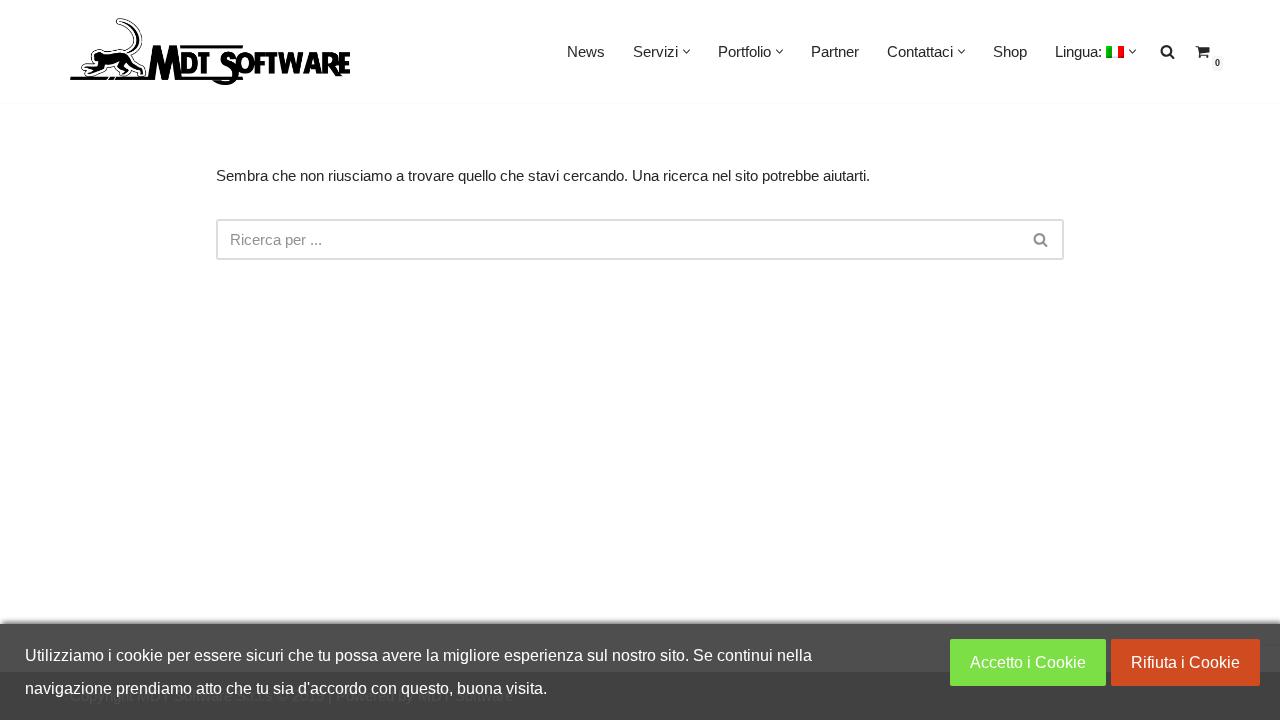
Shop (1010, 51)
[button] (686, 51)
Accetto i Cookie (1028, 662)
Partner (835, 51)
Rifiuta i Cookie (1185, 662)
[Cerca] (1041, 239)
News (586, 51)
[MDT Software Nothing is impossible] (210, 51)
